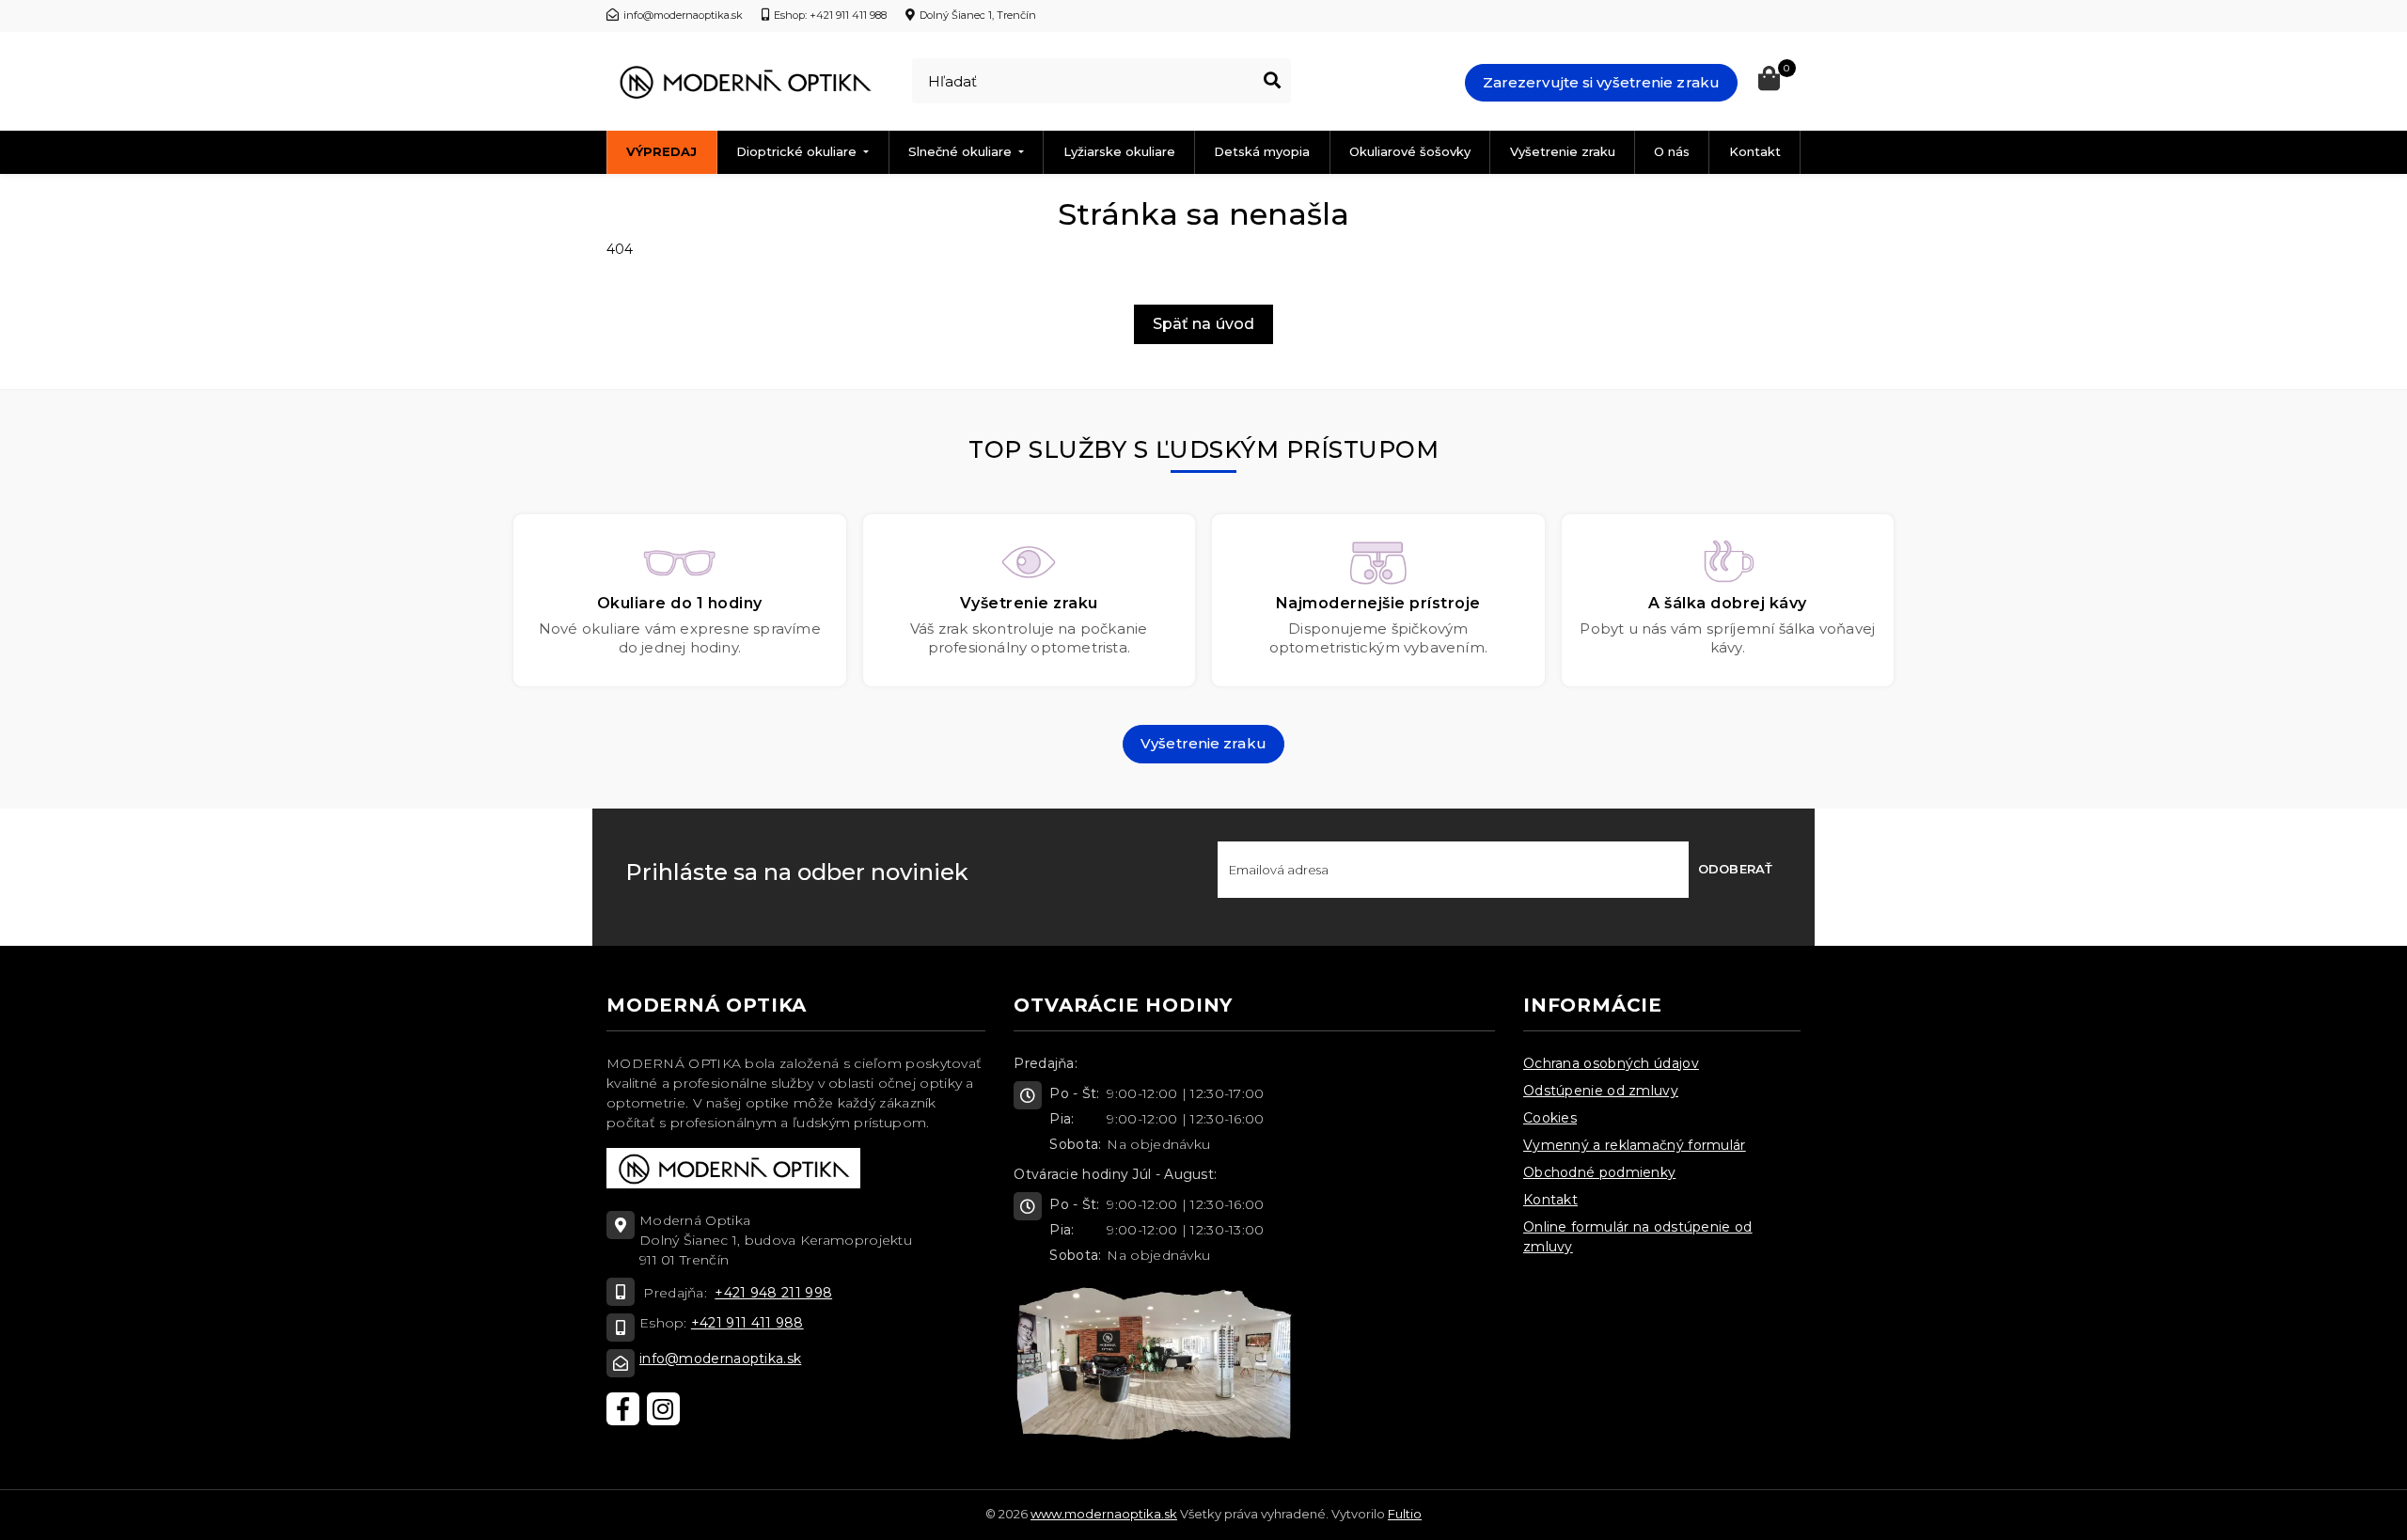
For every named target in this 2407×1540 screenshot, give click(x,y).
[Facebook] (623, 1409)
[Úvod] (745, 82)
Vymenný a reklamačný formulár (1635, 1145)
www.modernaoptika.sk (1104, 1514)
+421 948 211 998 (773, 1293)
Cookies (1550, 1118)
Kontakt (1755, 151)
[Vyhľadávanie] (1272, 81)
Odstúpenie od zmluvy (1601, 1091)
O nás (1672, 151)
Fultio (1405, 1514)
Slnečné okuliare (962, 151)
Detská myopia (1262, 151)
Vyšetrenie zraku (1563, 151)
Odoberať (1735, 869)
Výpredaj (661, 151)
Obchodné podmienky (1599, 1172)
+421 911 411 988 (747, 1323)
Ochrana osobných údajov (1611, 1063)
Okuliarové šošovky (1410, 151)
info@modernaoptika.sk (720, 1359)
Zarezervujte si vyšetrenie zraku (1601, 82)
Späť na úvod (1203, 324)
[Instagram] (663, 1409)
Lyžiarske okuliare (1119, 151)
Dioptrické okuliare (798, 151)
